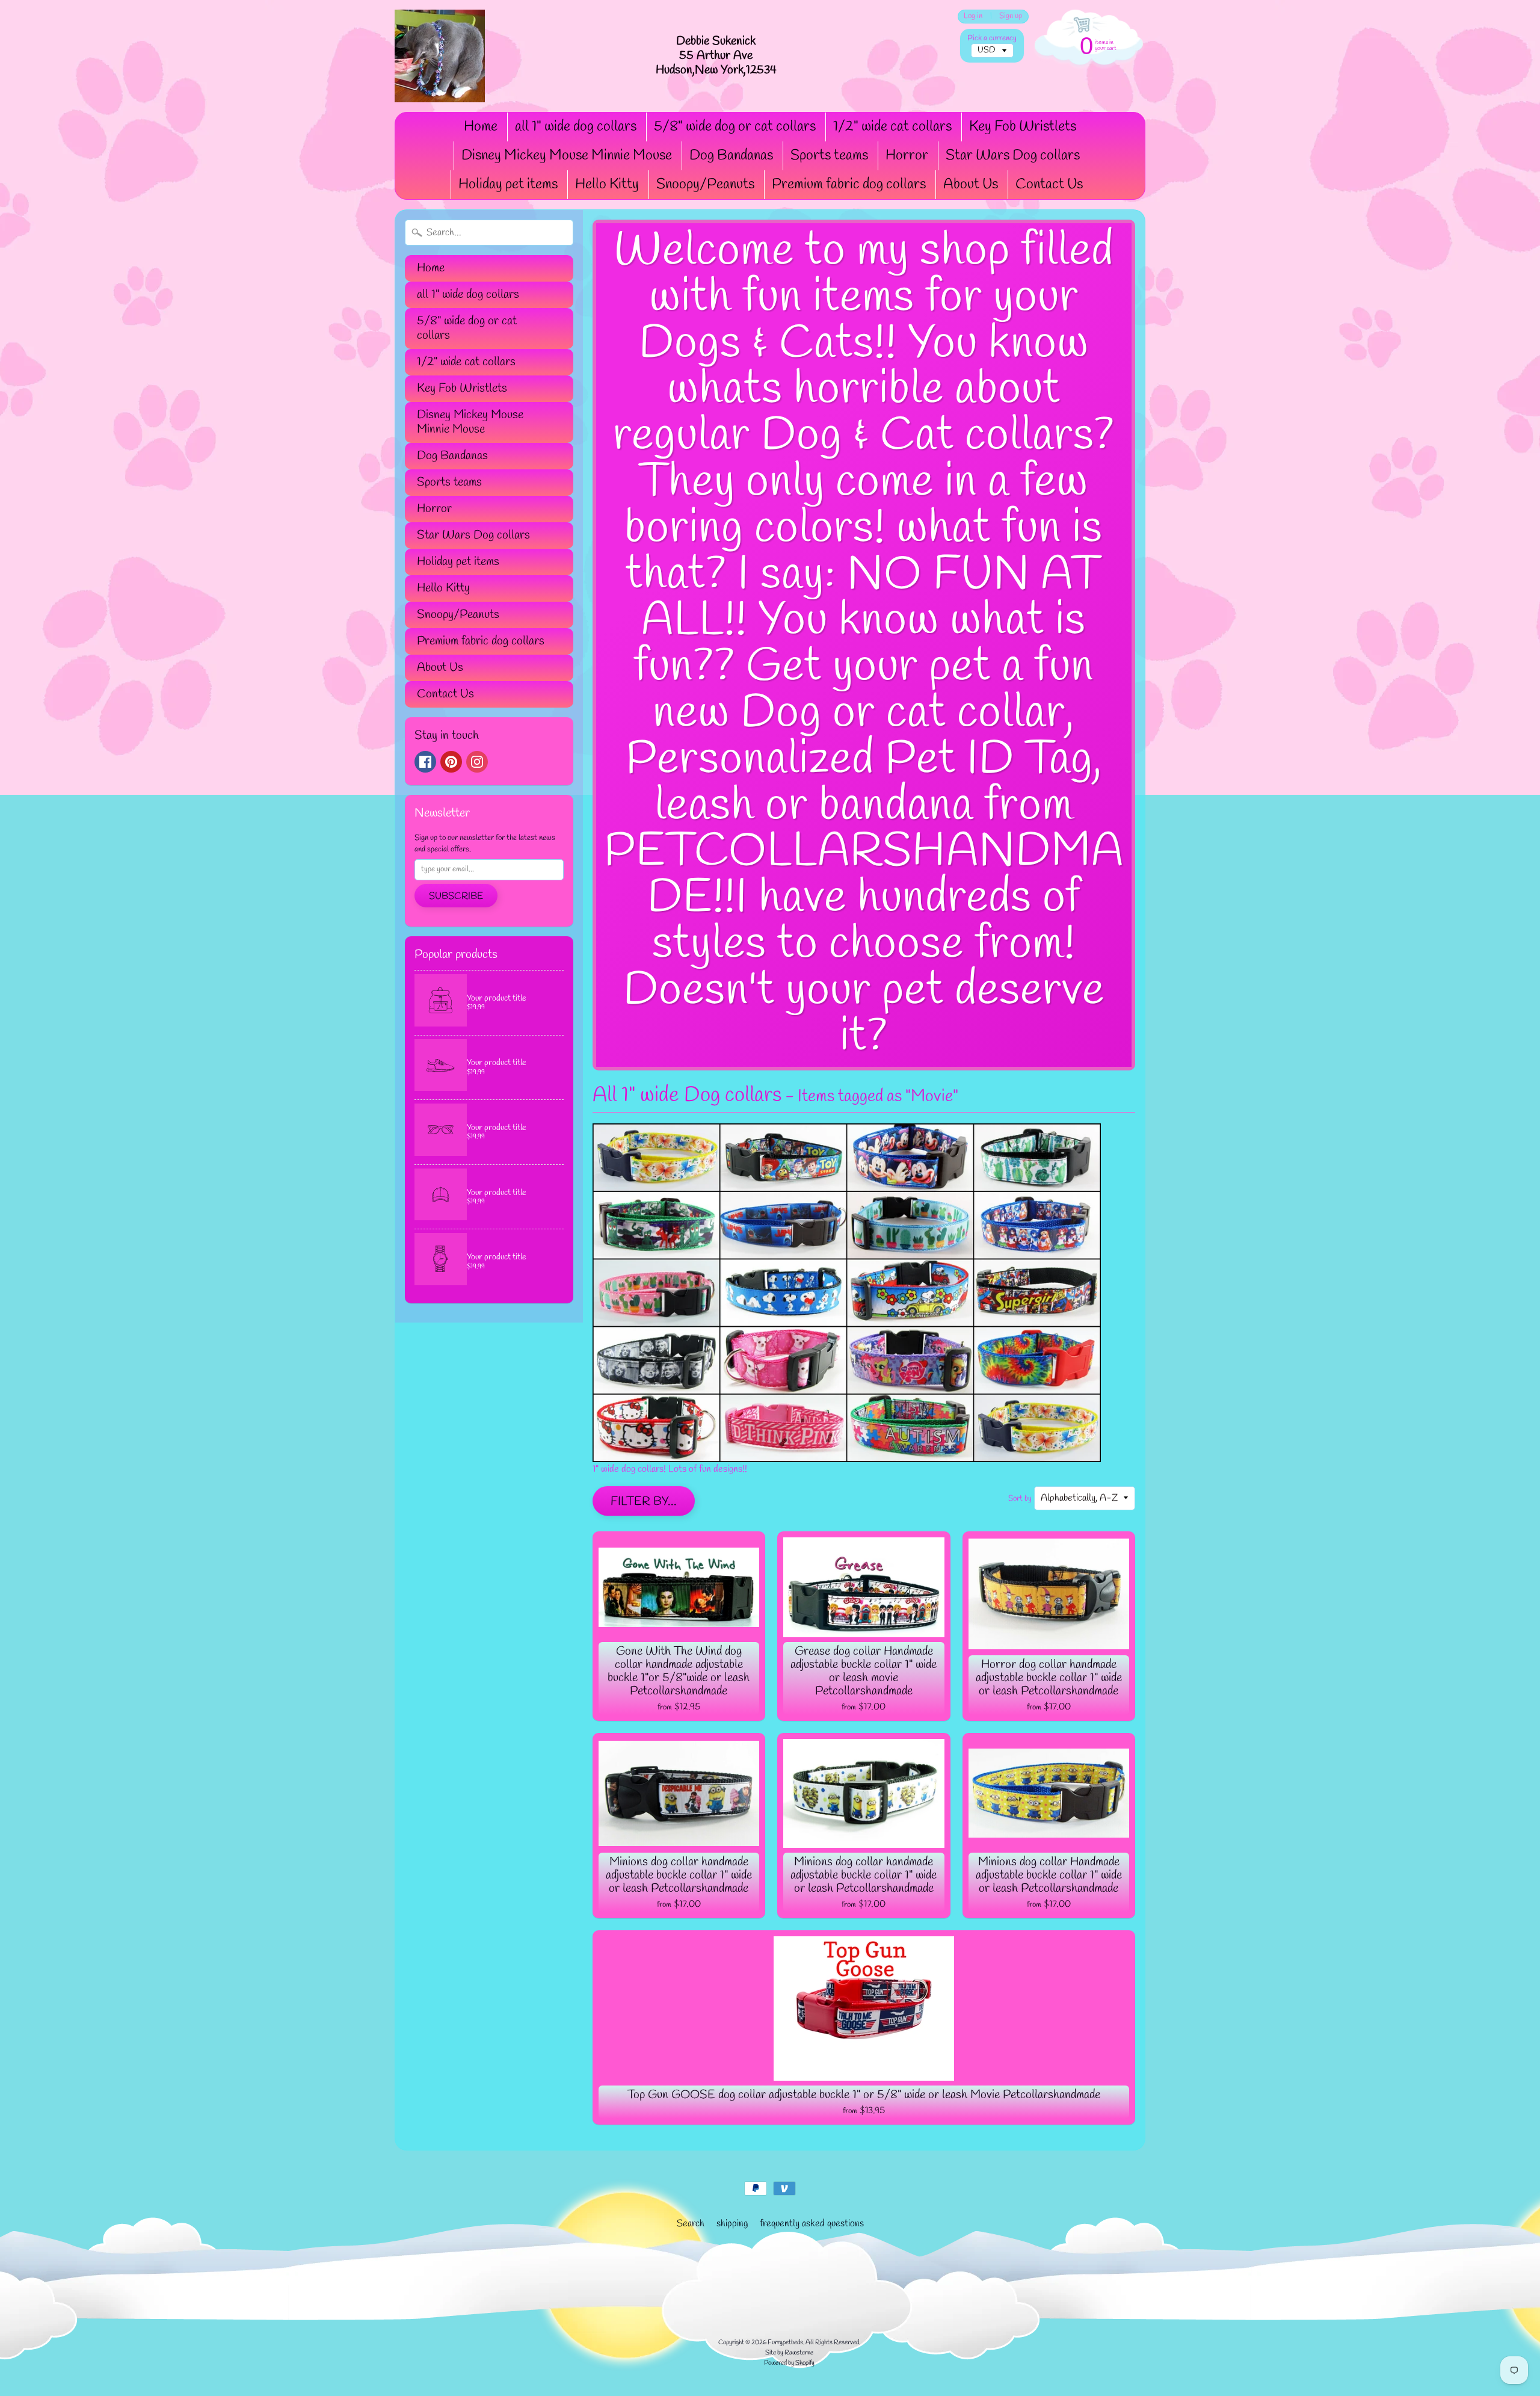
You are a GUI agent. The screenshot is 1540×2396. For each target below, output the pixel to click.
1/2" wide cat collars (892, 127)
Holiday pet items (508, 185)
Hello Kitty (607, 185)
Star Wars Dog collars (1013, 156)
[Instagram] (477, 762)
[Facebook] (425, 762)
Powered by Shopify (789, 2363)
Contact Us (1049, 185)
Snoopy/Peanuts (705, 185)
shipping (732, 2224)
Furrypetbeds (785, 2342)
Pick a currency (992, 38)
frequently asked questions (812, 2224)
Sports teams (829, 156)
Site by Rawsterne (789, 2353)
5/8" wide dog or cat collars (735, 127)
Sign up (1011, 17)
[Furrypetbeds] (440, 56)
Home (481, 127)
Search (691, 2224)
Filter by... (644, 1502)
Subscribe (456, 896)
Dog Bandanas (731, 156)
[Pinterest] (451, 762)
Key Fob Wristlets (1023, 127)
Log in (973, 17)
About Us (971, 185)
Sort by (1020, 1499)
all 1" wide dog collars (576, 127)
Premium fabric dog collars (849, 185)
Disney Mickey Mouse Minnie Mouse (567, 156)
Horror (907, 156)
